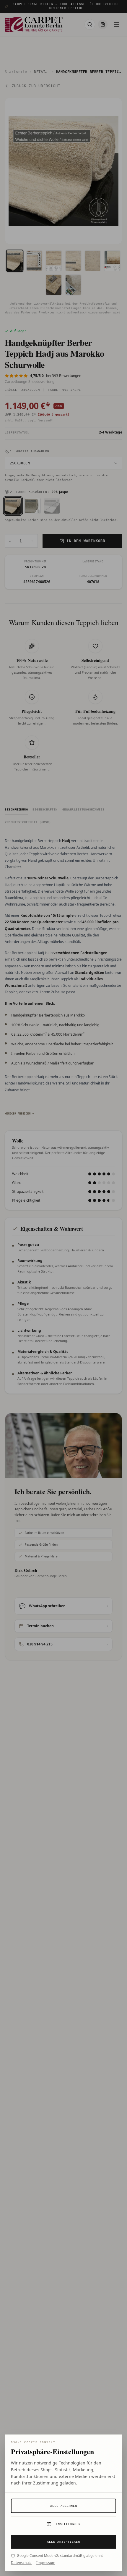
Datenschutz (21, 2563)
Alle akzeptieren (63, 2542)
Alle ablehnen (64, 2506)
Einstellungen (67, 2524)
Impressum (46, 2563)
